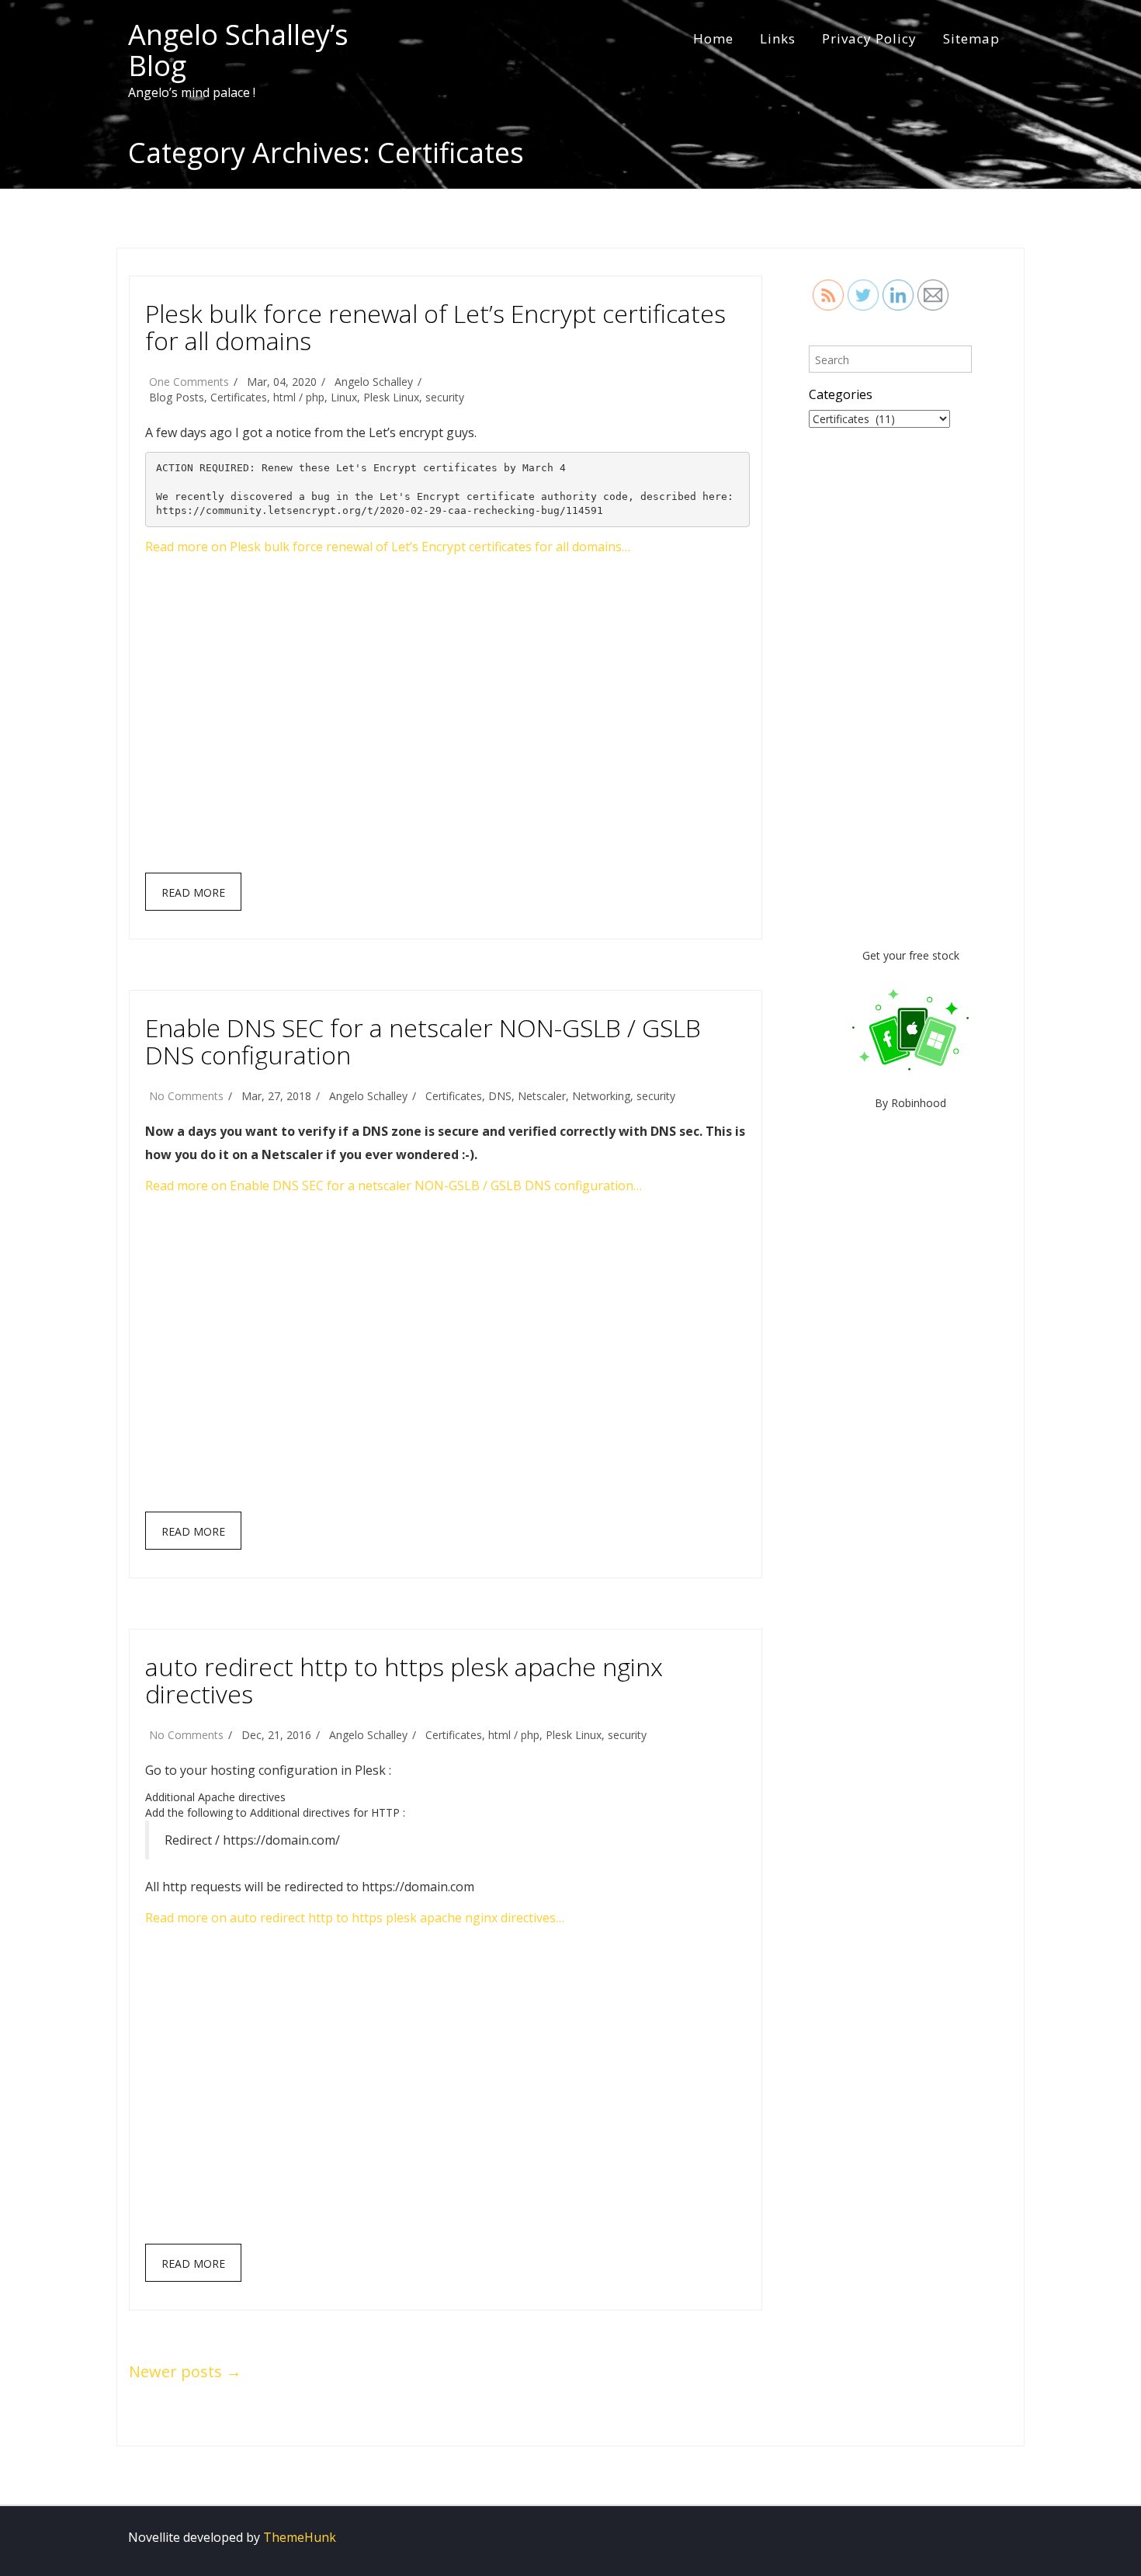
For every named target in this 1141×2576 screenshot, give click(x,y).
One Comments (189, 382)
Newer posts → (185, 2371)
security (445, 397)
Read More (193, 892)
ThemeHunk (300, 2537)
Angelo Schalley (374, 382)
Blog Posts (177, 397)
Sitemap (971, 38)
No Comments (186, 1096)
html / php (299, 397)
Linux (344, 397)
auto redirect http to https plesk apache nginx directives (404, 1680)
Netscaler (542, 1096)
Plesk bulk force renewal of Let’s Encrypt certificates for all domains (435, 327)
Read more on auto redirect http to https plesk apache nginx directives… (355, 1918)
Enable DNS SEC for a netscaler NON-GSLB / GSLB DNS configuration (423, 1041)
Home (713, 38)
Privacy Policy (869, 38)
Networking (601, 1096)
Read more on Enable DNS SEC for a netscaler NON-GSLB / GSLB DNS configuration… (394, 1186)
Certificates (239, 397)
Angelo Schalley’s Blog (238, 50)
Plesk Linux (391, 397)
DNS (500, 1096)
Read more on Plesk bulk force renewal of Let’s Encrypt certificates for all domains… (388, 547)
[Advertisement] (447, 721)
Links (778, 38)
